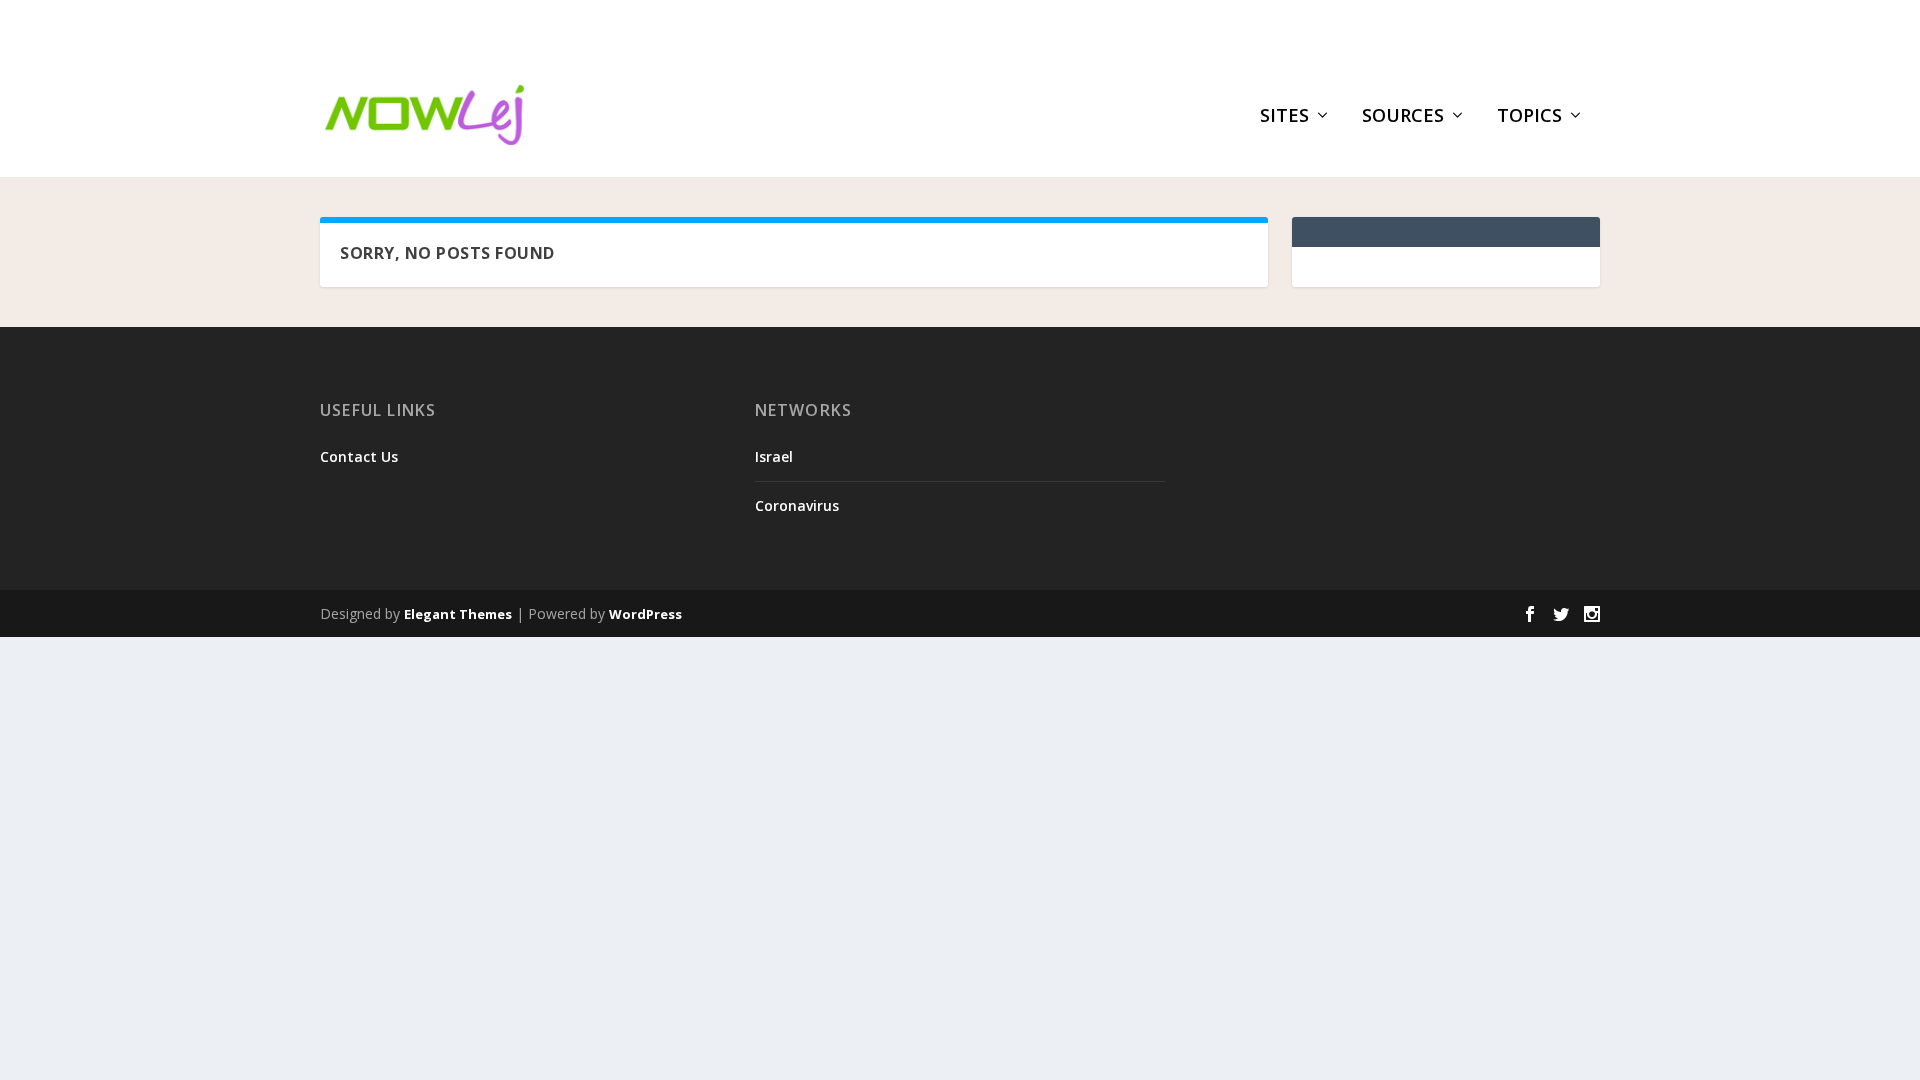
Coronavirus (797, 505)
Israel (774, 456)
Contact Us (359, 456)
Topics (1529, 117)
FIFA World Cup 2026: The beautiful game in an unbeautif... (631, 25)
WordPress (645, 614)
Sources (1403, 117)
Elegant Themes (458, 614)
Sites (1284, 117)
